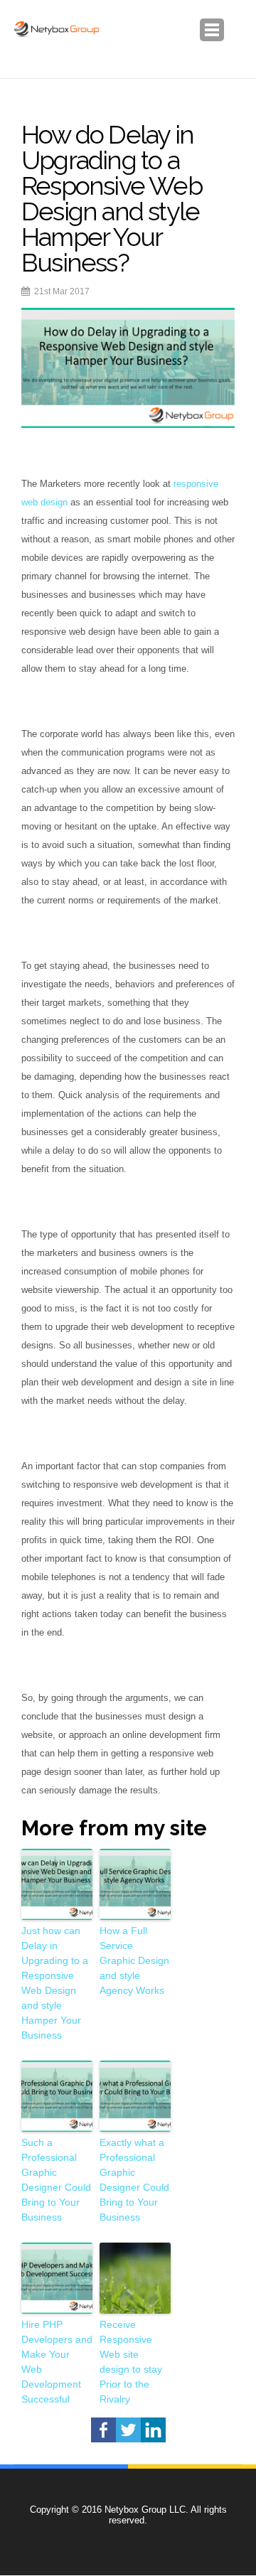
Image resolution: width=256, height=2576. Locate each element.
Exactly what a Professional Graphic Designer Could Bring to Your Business (134, 2180)
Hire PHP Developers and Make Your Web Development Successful (57, 2362)
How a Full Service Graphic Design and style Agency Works (134, 1960)
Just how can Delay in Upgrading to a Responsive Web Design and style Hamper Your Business (55, 1983)
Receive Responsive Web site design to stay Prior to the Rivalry (131, 2362)
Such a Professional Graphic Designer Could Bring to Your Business (56, 2180)
